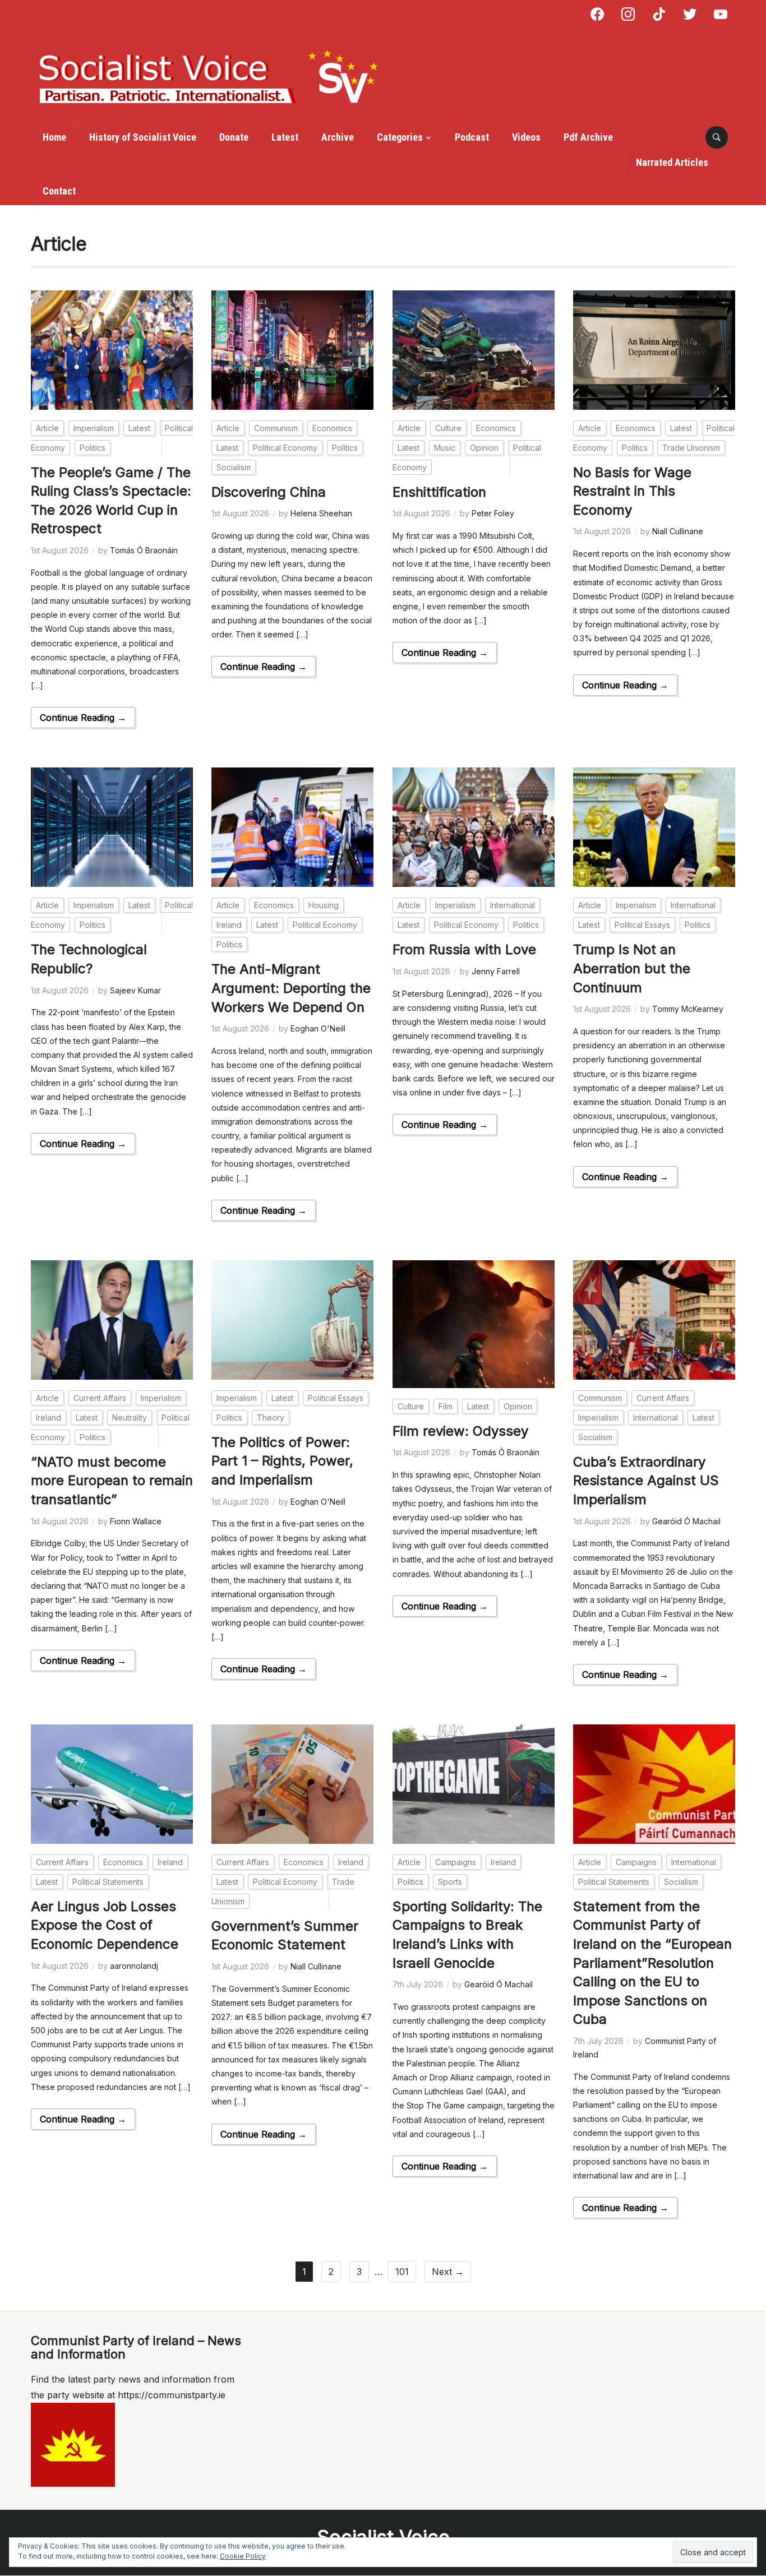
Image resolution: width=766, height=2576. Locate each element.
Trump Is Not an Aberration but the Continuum (632, 968)
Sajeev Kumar (135, 990)
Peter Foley (493, 513)
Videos (526, 137)
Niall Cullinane (678, 531)
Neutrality (130, 1418)
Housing (324, 905)
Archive (338, 137)
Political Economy (285, 448)
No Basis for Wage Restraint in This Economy (632, 491)
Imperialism (94, 428)
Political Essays (642, 925)
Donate (234, 137)
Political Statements (108, 1882)
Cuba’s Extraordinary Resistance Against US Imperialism (646, 1481)
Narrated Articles (672, 162)
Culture (448, 428)
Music (445, 448)
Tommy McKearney (688, 1009)
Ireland (229, 925)
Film (446, 1406)
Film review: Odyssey (460, 1431)
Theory (271, 1418)
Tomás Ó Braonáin (144, 550)
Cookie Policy (243, 2556)
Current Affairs (100, 1398)
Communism (276, 428)
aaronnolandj (134, 1966)
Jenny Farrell (496, 971)
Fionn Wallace (136, 1521)
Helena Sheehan (321, 513)
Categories (400, 137)
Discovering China (269, 492)
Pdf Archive (588, 137)
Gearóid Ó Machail (686, 1521)
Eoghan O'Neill (318, 1028)
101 (402, 2272)
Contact (59, 191)
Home (54, 137)
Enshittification (439, 492)
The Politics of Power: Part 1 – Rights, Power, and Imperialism (282, 1461)
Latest (285, 137)
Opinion (484, 448)
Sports (450, 1882)
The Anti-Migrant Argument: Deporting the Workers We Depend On (291, 988)
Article (47, 428)
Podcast (472, 137)
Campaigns (456, 1862)
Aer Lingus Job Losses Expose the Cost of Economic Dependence (105, 1925)
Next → (448, 2272)
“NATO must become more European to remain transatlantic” (112, 1481)
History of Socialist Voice (143, 137)
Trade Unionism (691, 448)
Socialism (234, 467)
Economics (332, 428)
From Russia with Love (464, 949)
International (513, 905)
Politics (93, 448)
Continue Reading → (83, 718)
